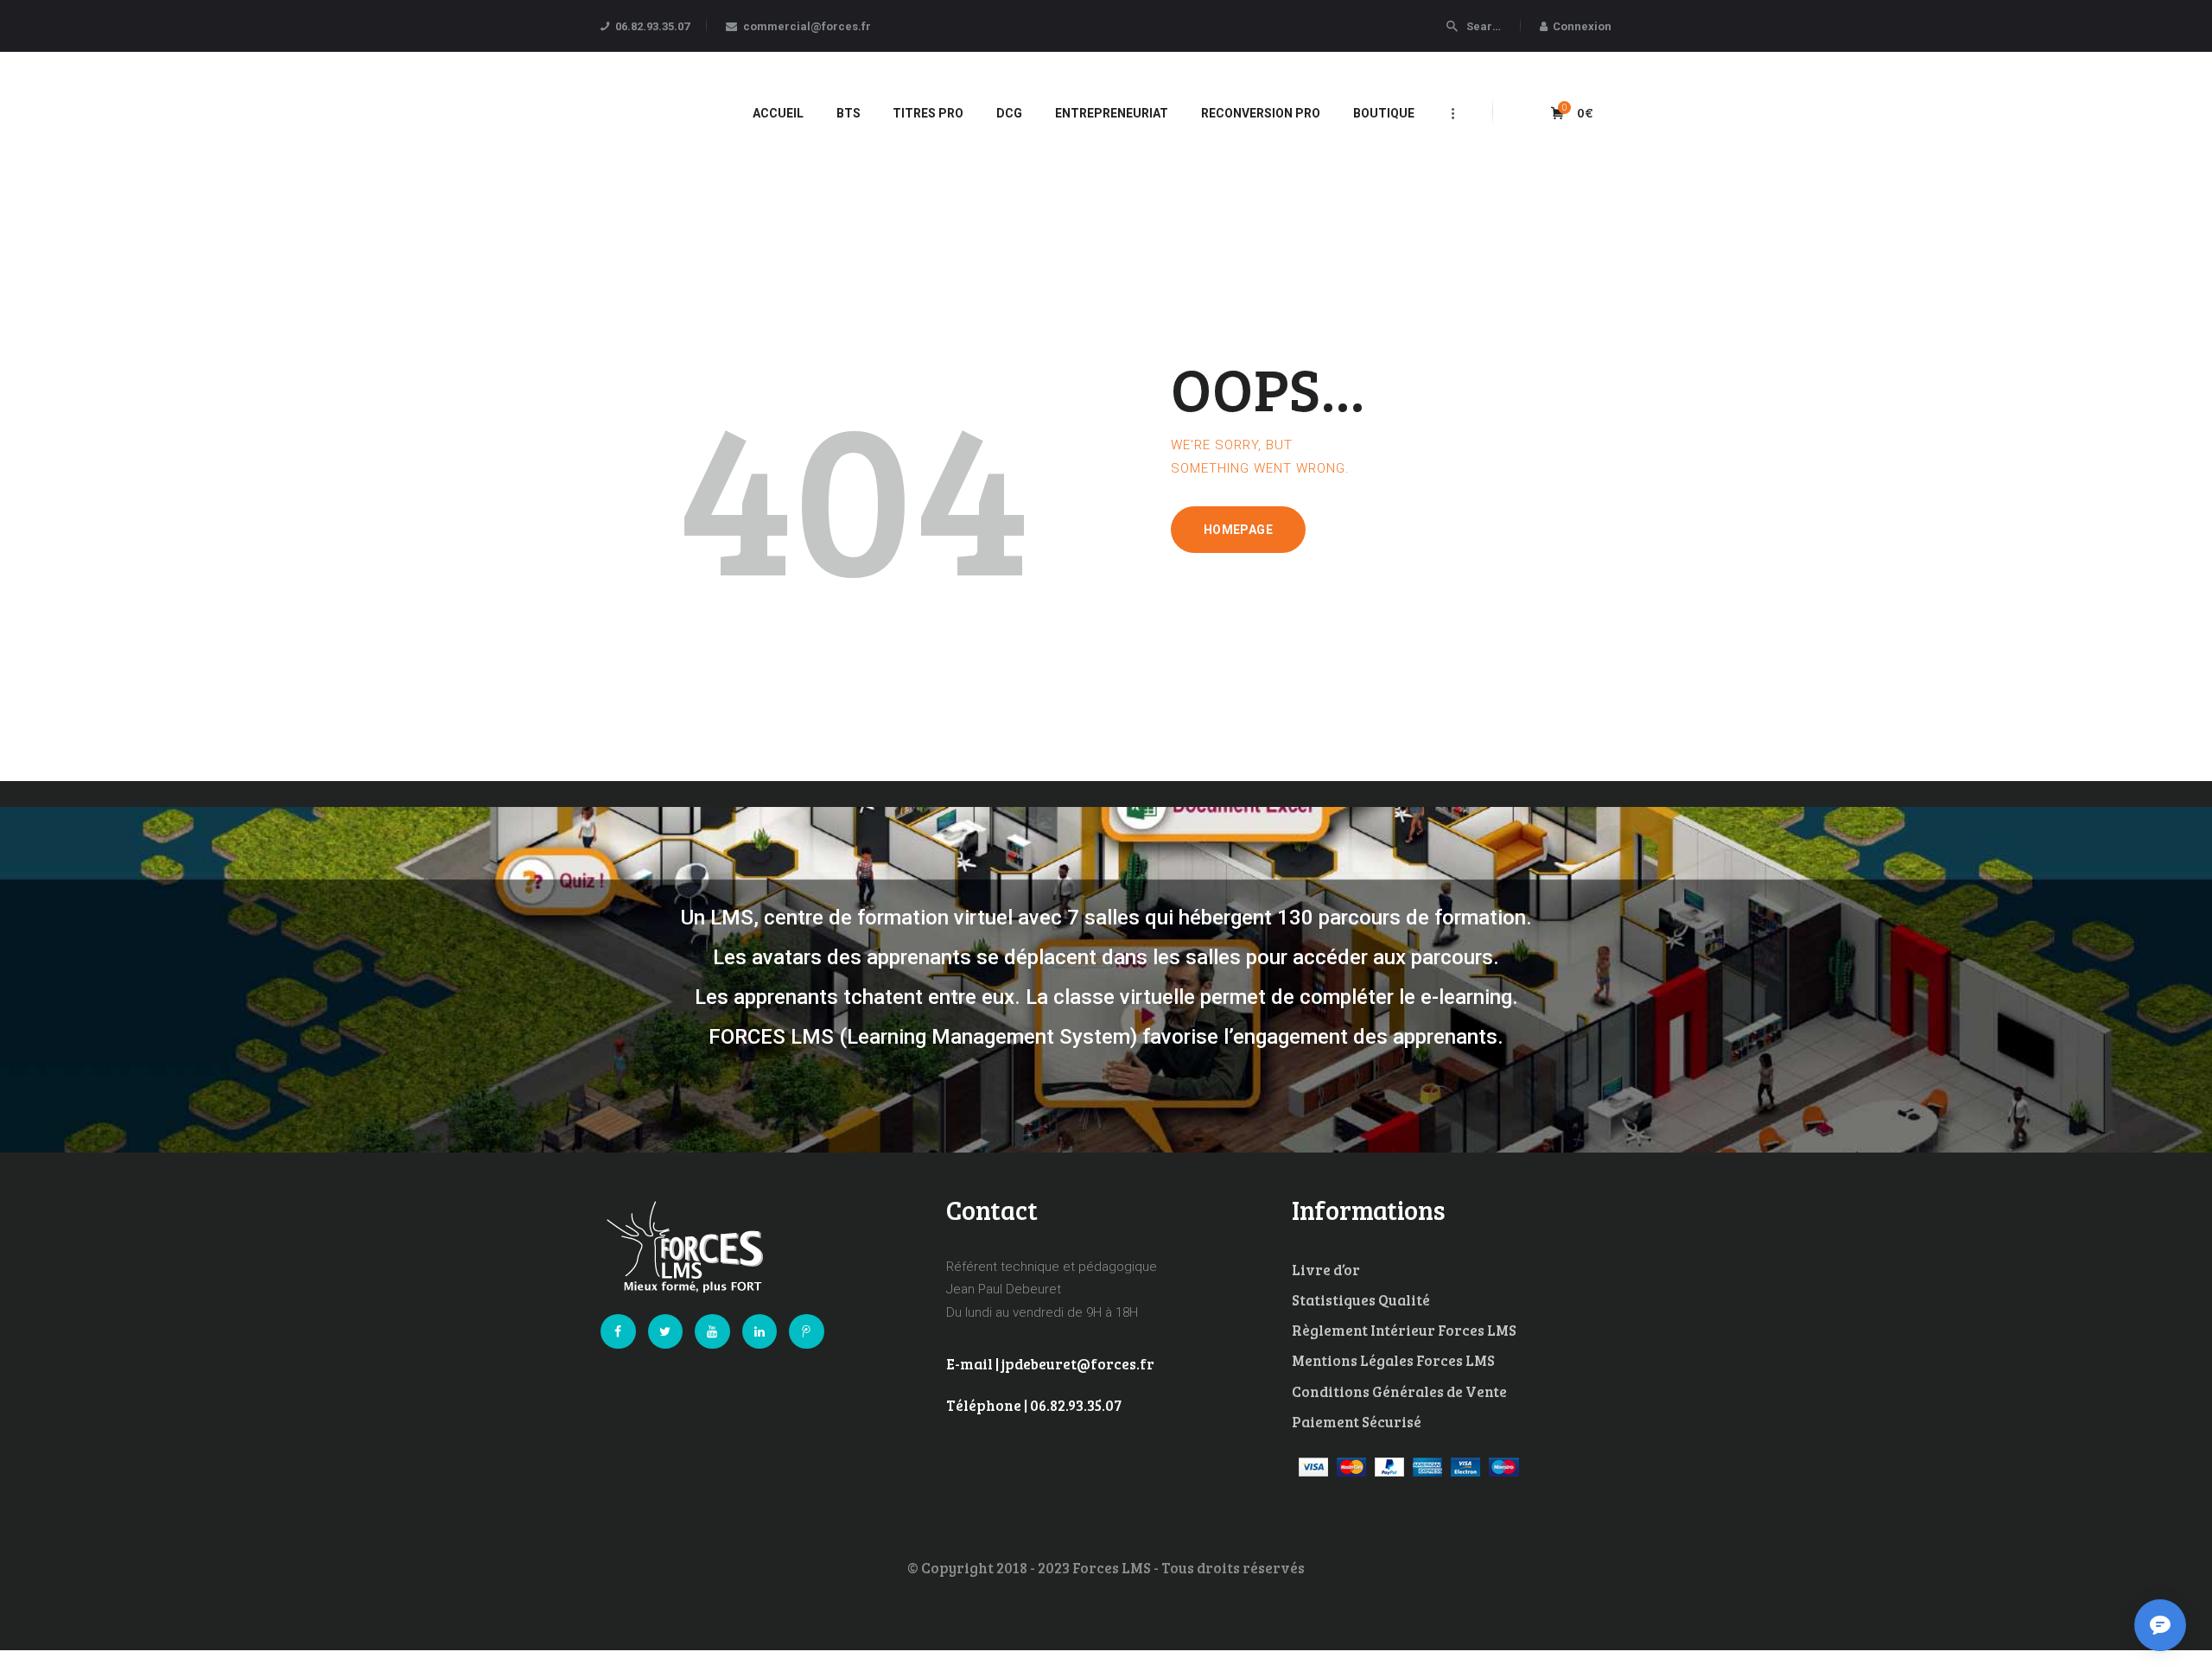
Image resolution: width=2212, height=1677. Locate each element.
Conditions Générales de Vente (1399, 1391)
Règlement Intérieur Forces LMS (1404, 1330)
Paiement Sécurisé (1357, 1422)
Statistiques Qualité (1361, 1300)
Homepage (1238, 530)
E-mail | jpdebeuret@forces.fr (1050, 1364)
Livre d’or (1326, 1270)
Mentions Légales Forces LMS (1393, 1360)
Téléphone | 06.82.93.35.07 (1034, 1405)
